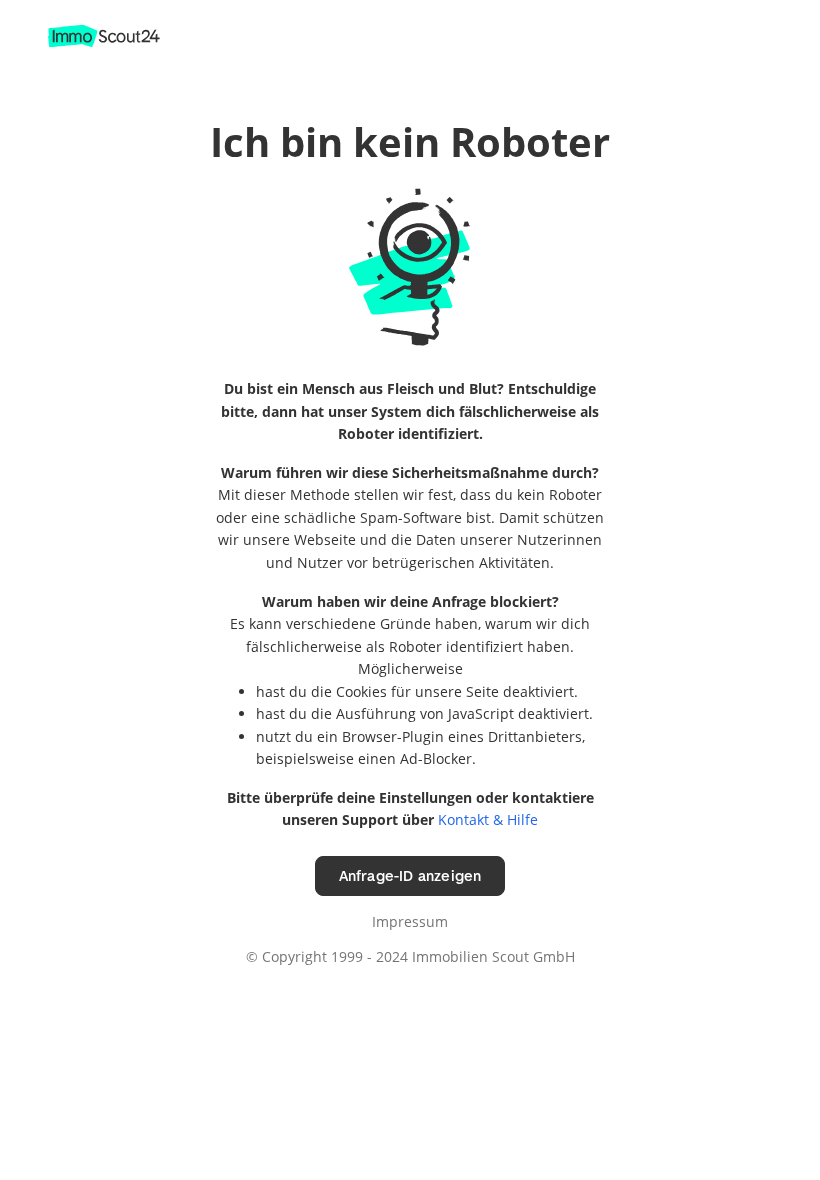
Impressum (410, 921)
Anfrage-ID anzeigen (410, 875)
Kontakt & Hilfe (488, 819)
